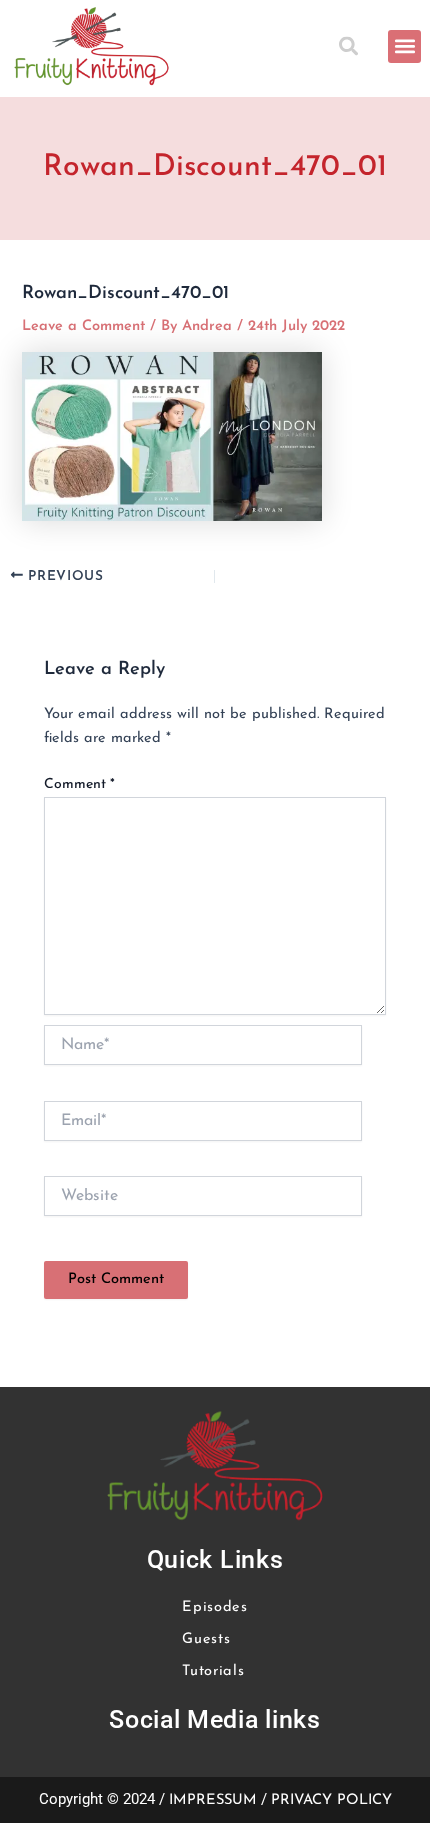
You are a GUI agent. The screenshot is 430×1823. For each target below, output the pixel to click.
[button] (351, 46)
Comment (79, 784)
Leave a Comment (83, 326)
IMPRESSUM (213, 1800)
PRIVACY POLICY (331, 1800)
